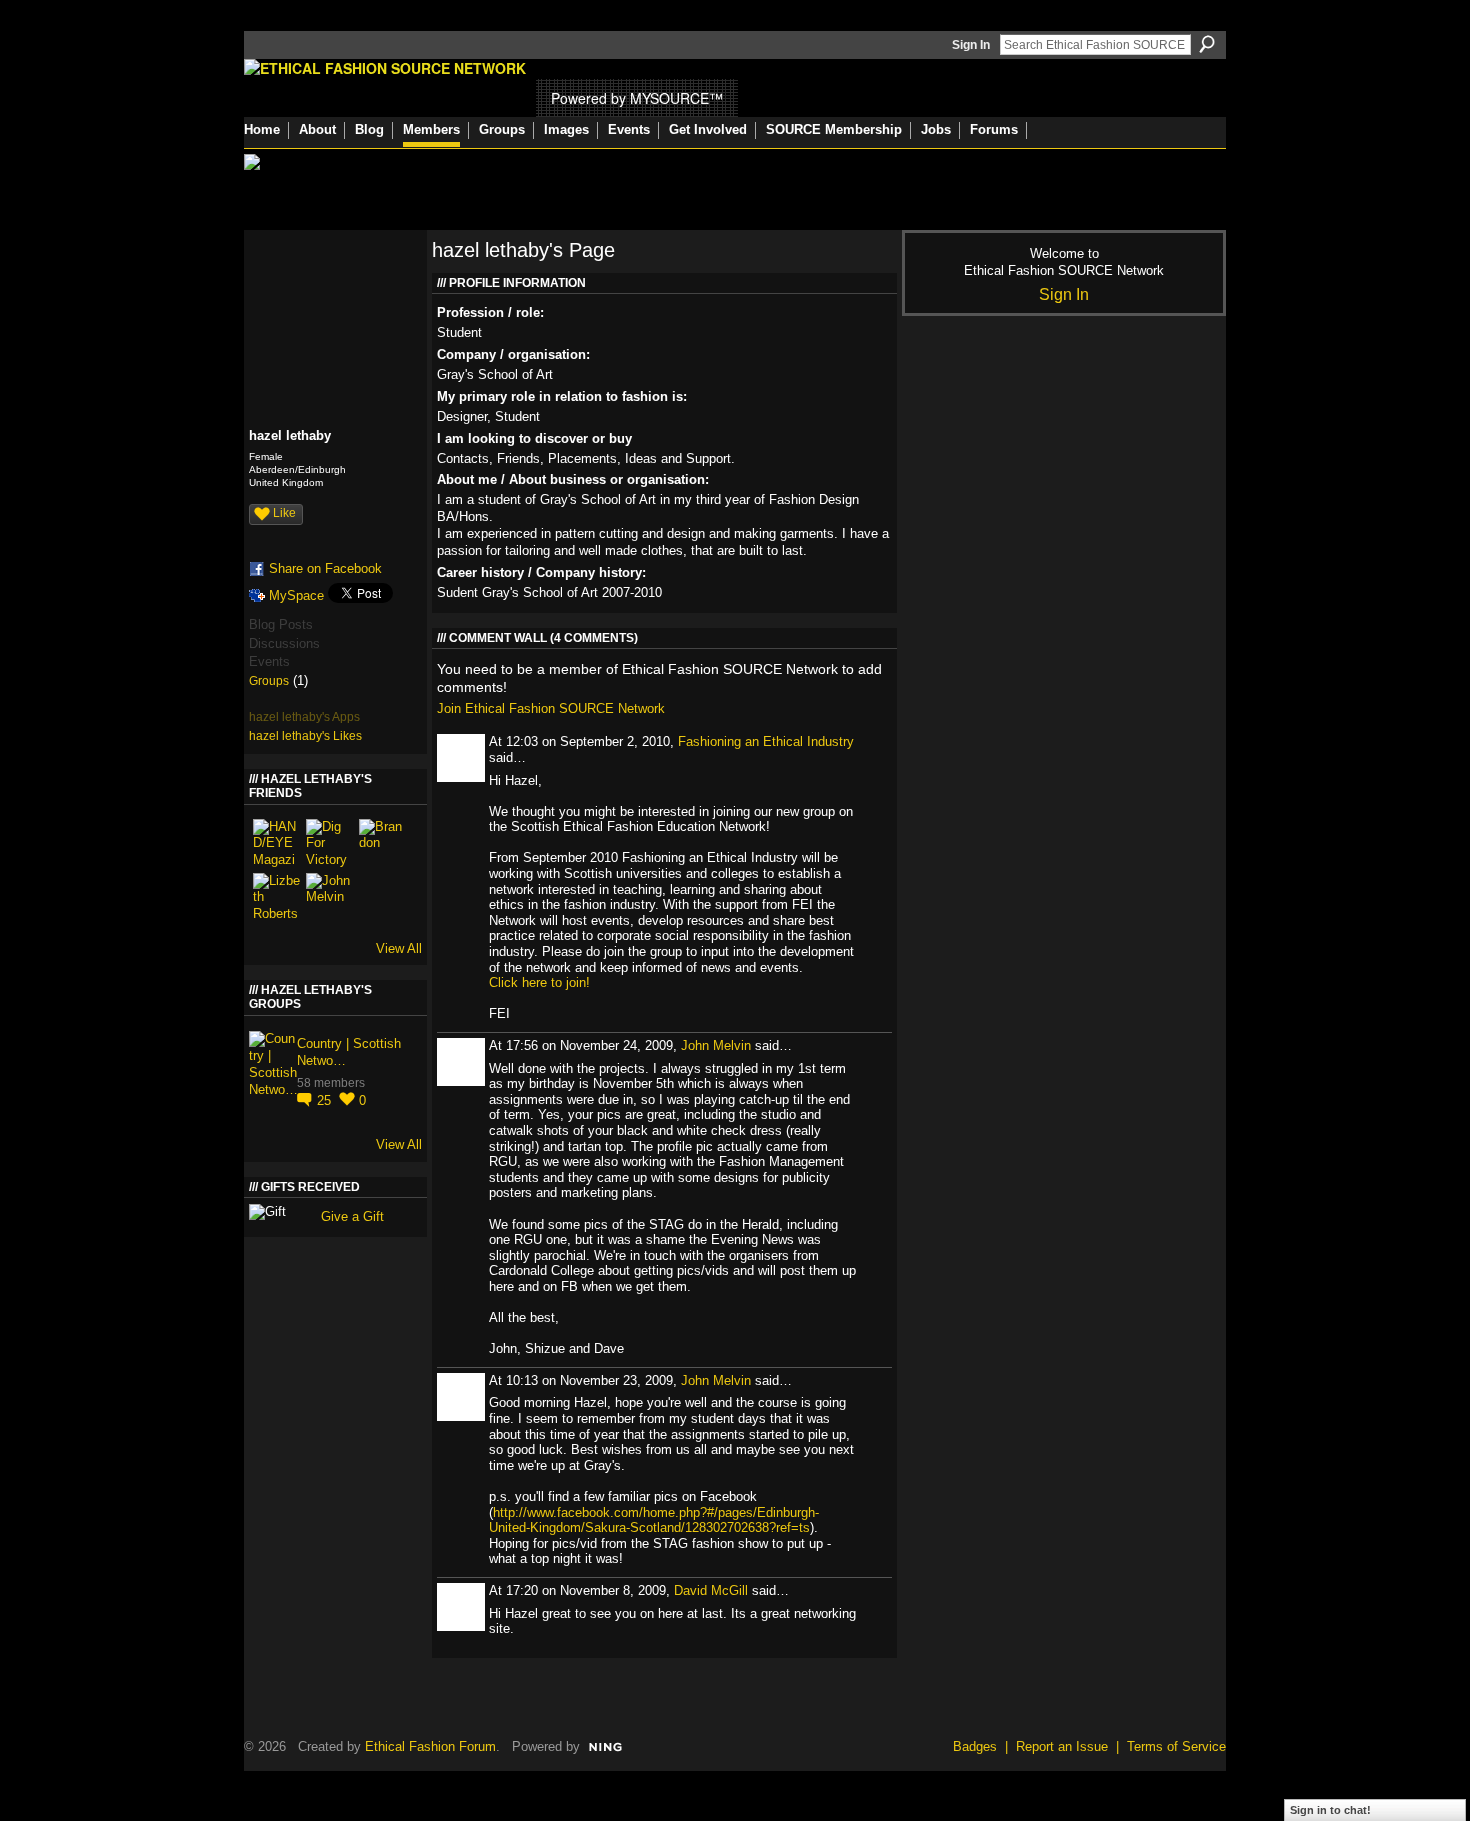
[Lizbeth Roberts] (277, 897)
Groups (269, 681)
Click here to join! (539, 982)
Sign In (971, 45)
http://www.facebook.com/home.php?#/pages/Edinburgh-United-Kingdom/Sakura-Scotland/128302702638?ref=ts (654, 1520)
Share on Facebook (325, 568)
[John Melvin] (330, 897)
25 (326, 1100)
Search (1207, 44)
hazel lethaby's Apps (304, 717)
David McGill (711, 1590)
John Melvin (716, 1045)
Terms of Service (1176, 1746)
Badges (975, 1746)
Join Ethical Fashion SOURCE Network (551, 708)
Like (284, 513)
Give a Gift (352, 1216)
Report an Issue (1062, 1746)
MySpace (296, 595)
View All (399, 948)
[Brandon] (383, 843)
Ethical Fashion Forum (430, 1746)
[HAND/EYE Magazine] (277, 843)
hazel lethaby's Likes (305, 736)
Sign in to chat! (1330, 1810)
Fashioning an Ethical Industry (766, 741)
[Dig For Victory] (330, 843)
